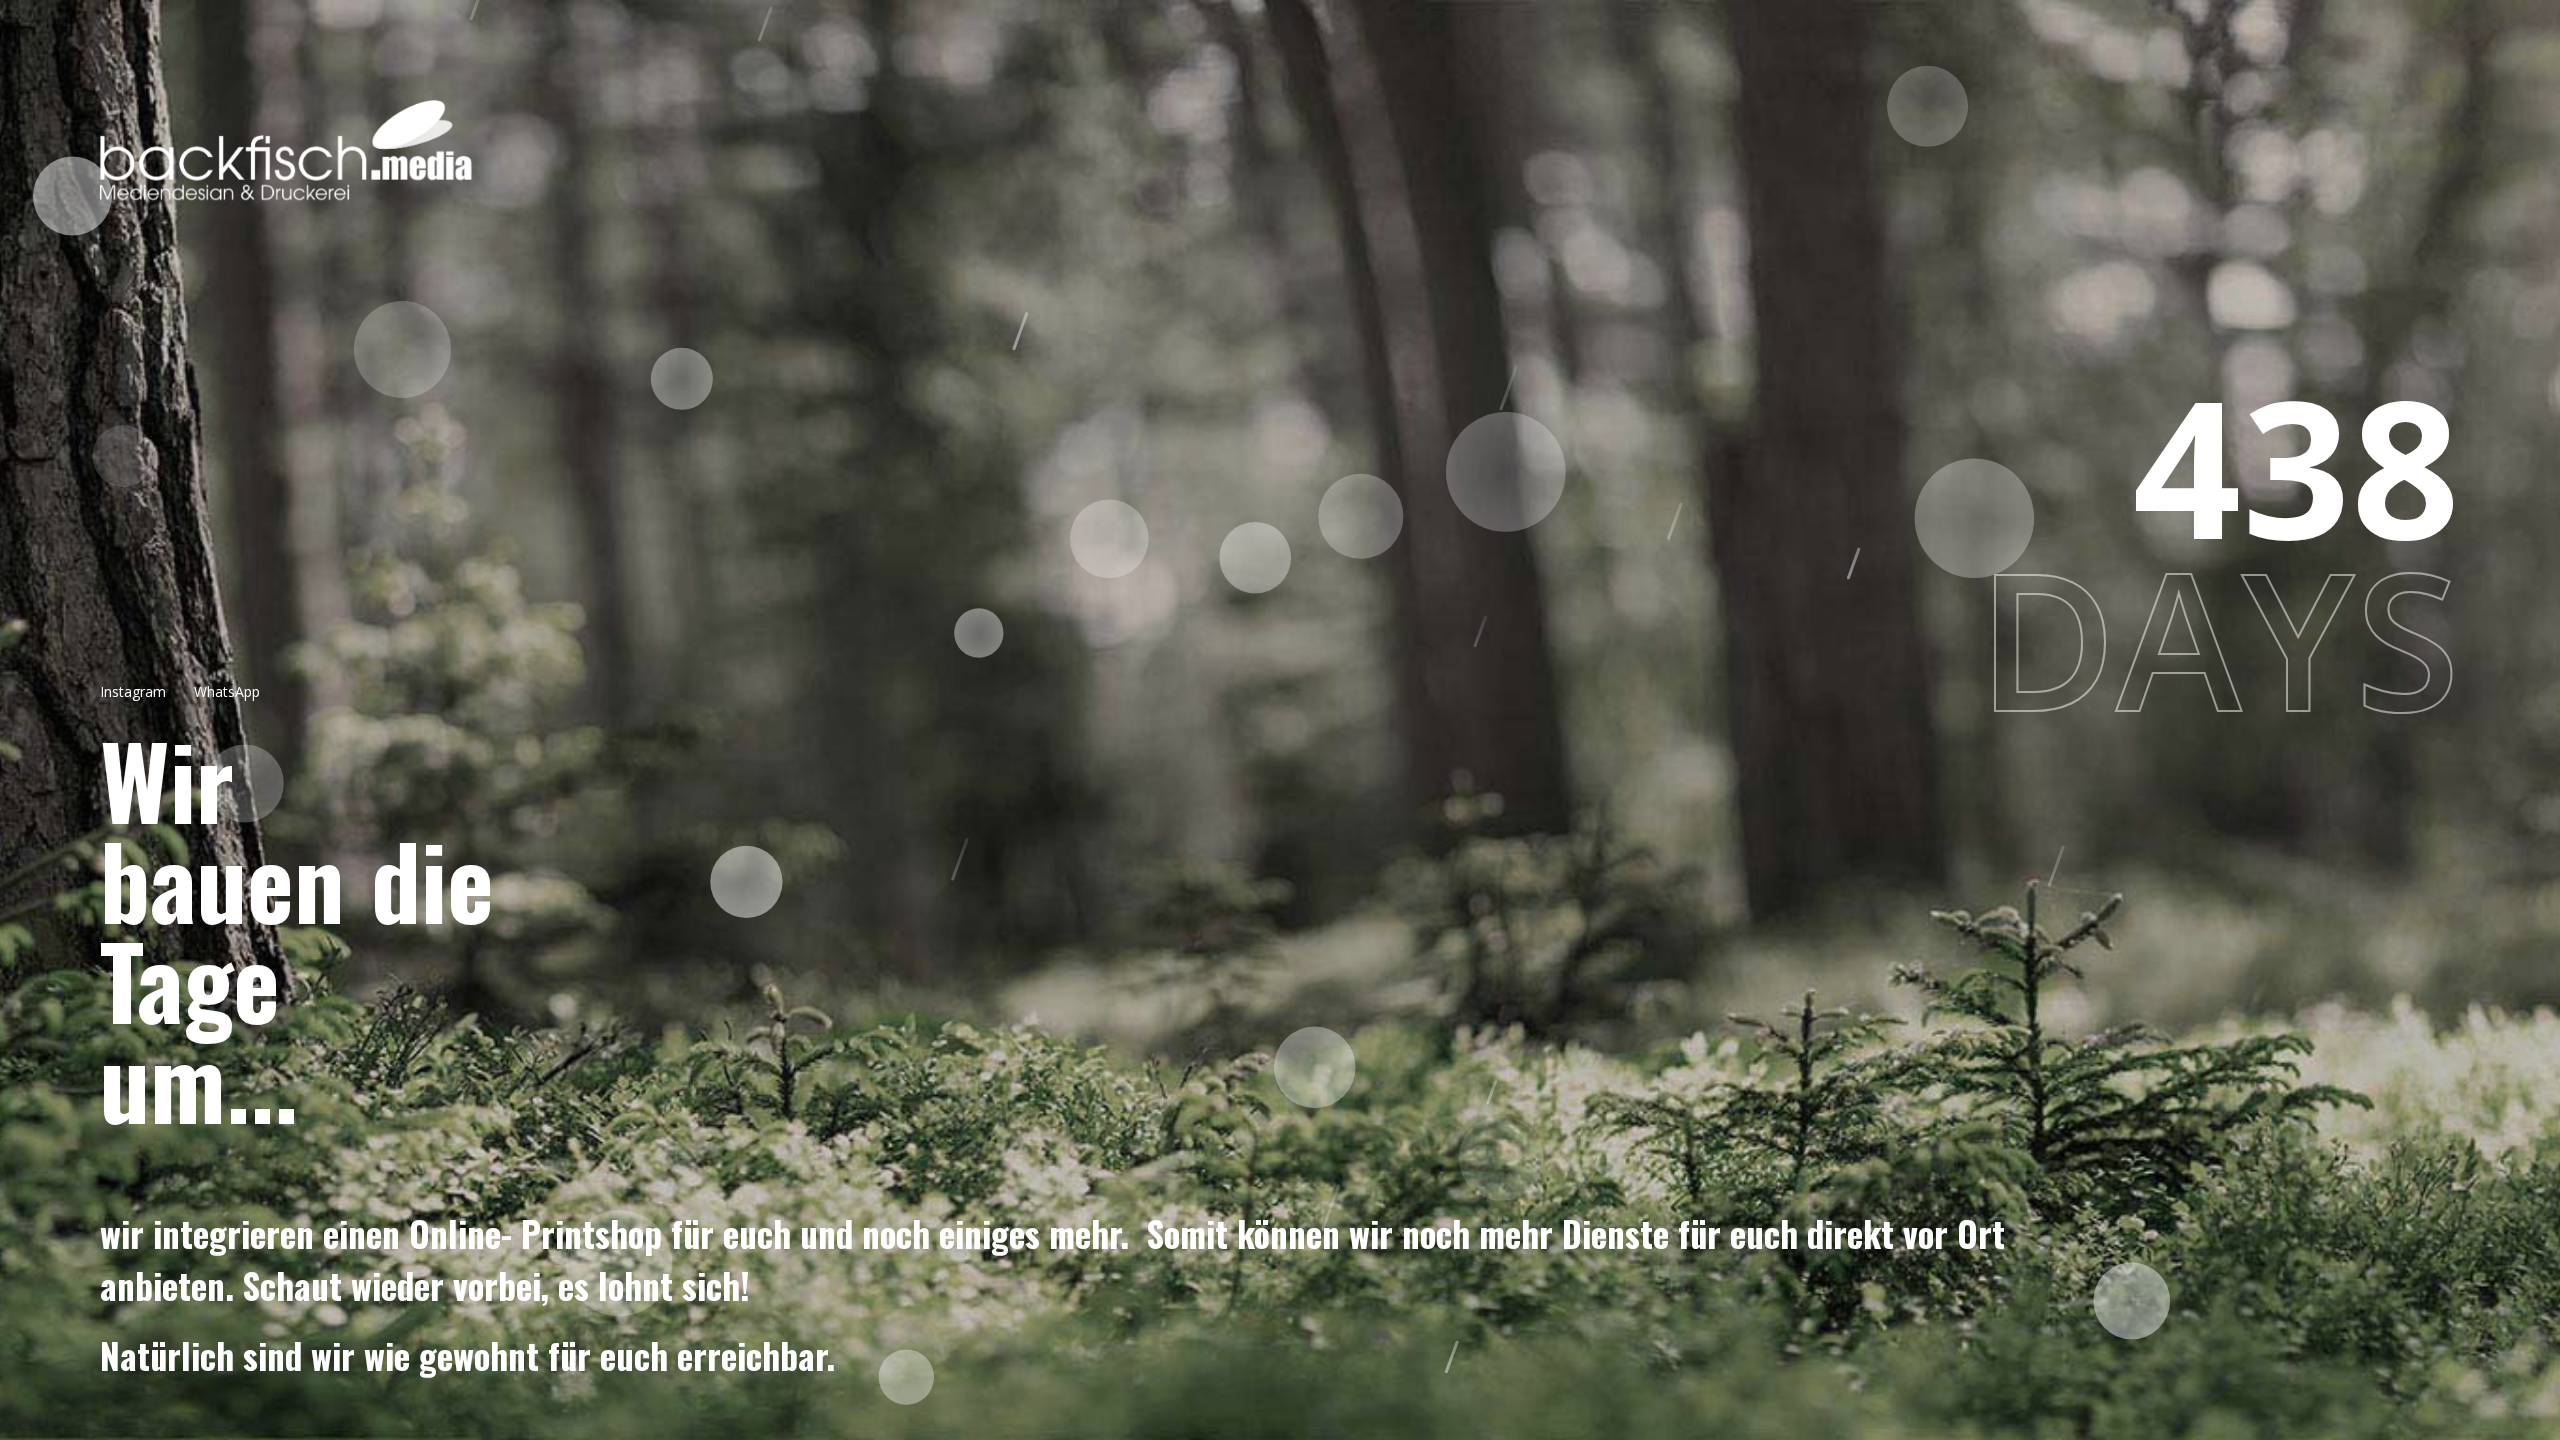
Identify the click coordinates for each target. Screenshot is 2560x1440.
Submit (1281, 832)
